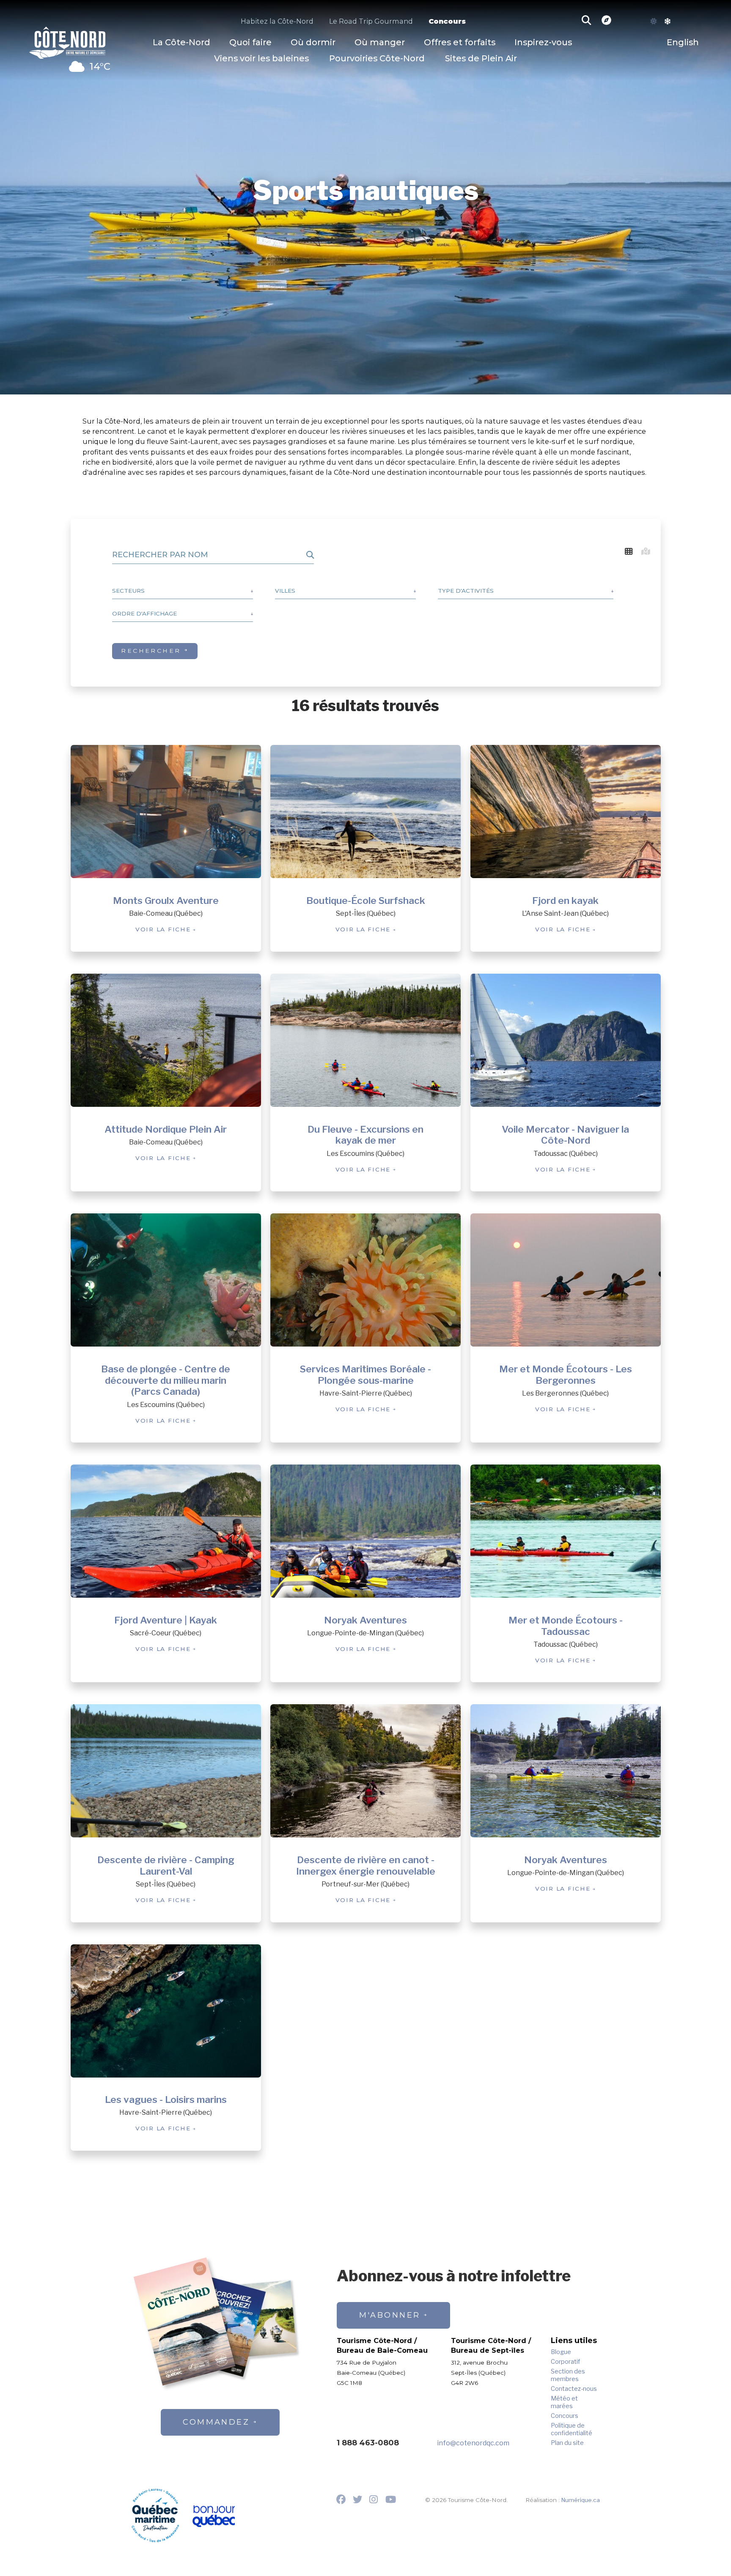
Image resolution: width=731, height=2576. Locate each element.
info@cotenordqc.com (473, 2443)
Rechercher (151, 651)
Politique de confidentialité (572, 2429)
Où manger (380, 42)
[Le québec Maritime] (155, 2515)
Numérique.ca (581, 2500)
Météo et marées (564, 2402)
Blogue (561, 2352)
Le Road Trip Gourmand (371, 21)
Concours (447, 21)
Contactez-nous (574, 2389)
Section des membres (568, 2375)
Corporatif (565, 2362)
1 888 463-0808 (368, 2443)
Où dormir (313, 42)
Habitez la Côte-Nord (277, 21)
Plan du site (567, 2443)
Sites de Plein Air (481, 58)
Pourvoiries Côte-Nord (377, 58)
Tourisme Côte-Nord (67, 41)
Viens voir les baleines (261, 58)
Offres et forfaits (460, 42)
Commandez (216, 2422)
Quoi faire (250, 42)
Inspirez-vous (543, 42)
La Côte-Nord (181, 42)
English (683, 42)
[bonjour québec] (213, 2517)
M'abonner (390, 2315)
